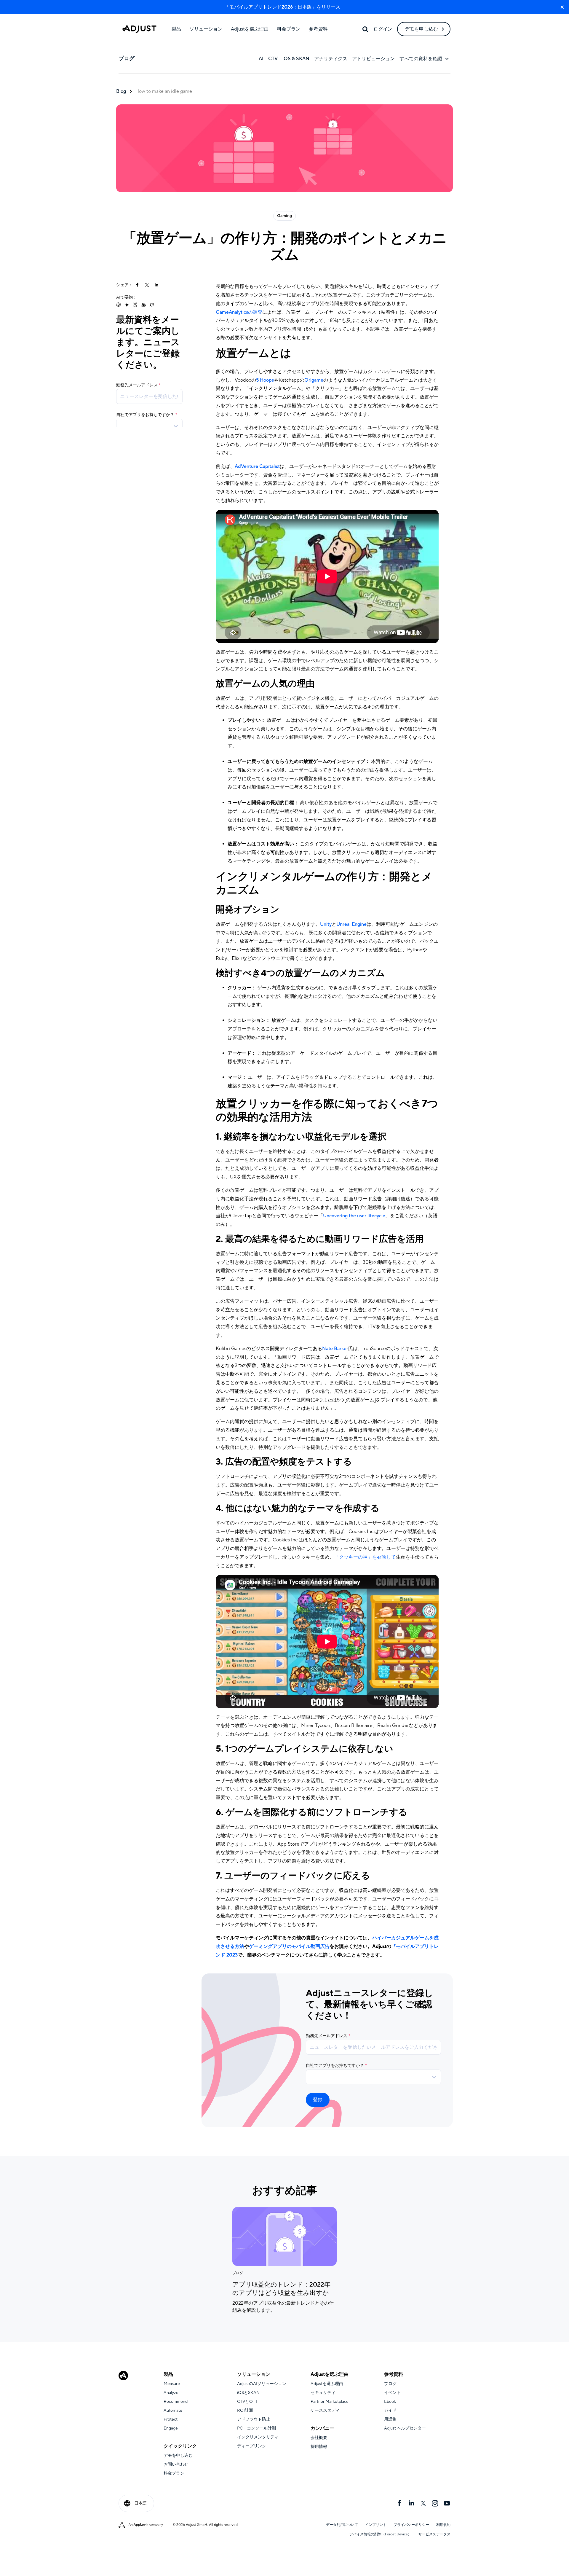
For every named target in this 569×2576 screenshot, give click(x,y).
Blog (121, 91)
